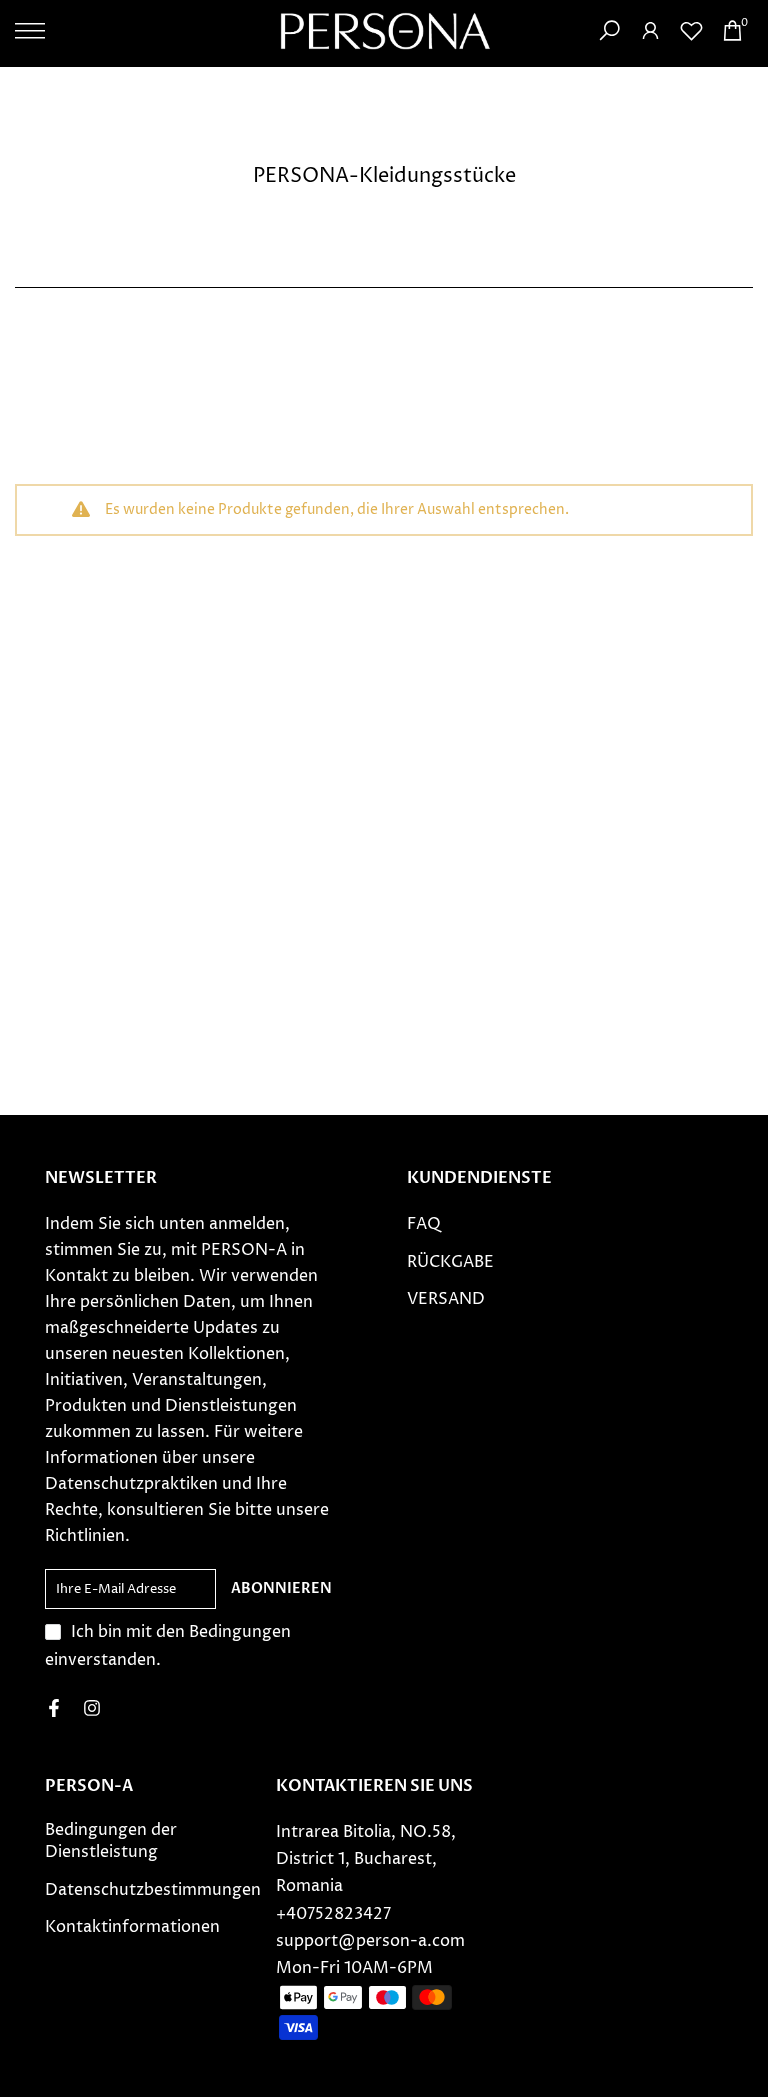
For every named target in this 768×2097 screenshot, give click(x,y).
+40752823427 (333, 1914)
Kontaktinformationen (132, 1927)
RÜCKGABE (450, 1262)
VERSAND (446, 1299)
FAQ (424, 1224)
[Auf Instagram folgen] (92, 1708)
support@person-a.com (370, 1941)
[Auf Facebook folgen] (54, 1708)
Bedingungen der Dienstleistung (111, 1841)
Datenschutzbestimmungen (153, 1890)
